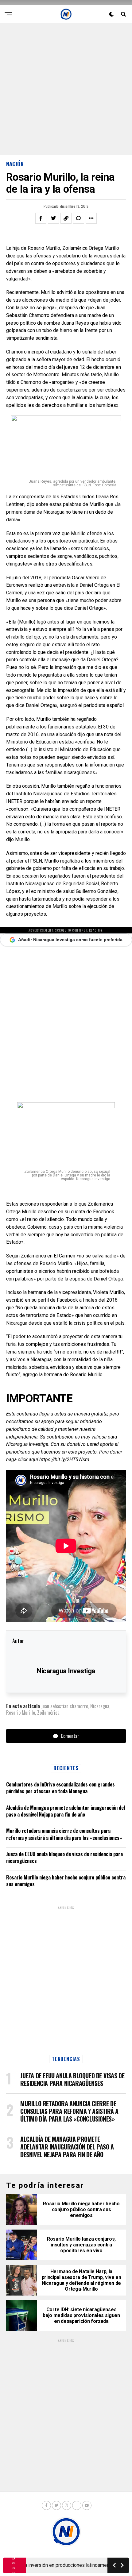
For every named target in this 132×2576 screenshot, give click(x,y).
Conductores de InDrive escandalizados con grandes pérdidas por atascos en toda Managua (60, 1788)
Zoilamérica (48, 1713)
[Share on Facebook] (41, 218)
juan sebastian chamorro (65, 1706)
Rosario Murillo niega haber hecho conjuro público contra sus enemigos (66, 1881)
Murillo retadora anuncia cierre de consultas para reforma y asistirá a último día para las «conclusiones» (64, 1834)
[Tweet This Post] (53, 218)
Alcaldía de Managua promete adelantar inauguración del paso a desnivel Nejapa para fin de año (66, 1811)
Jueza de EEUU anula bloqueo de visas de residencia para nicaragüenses (64, 1857)
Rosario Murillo (21, 1713)
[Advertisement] (66, 89)
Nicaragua (100, 1706)
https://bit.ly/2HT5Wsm (64, 1460)
